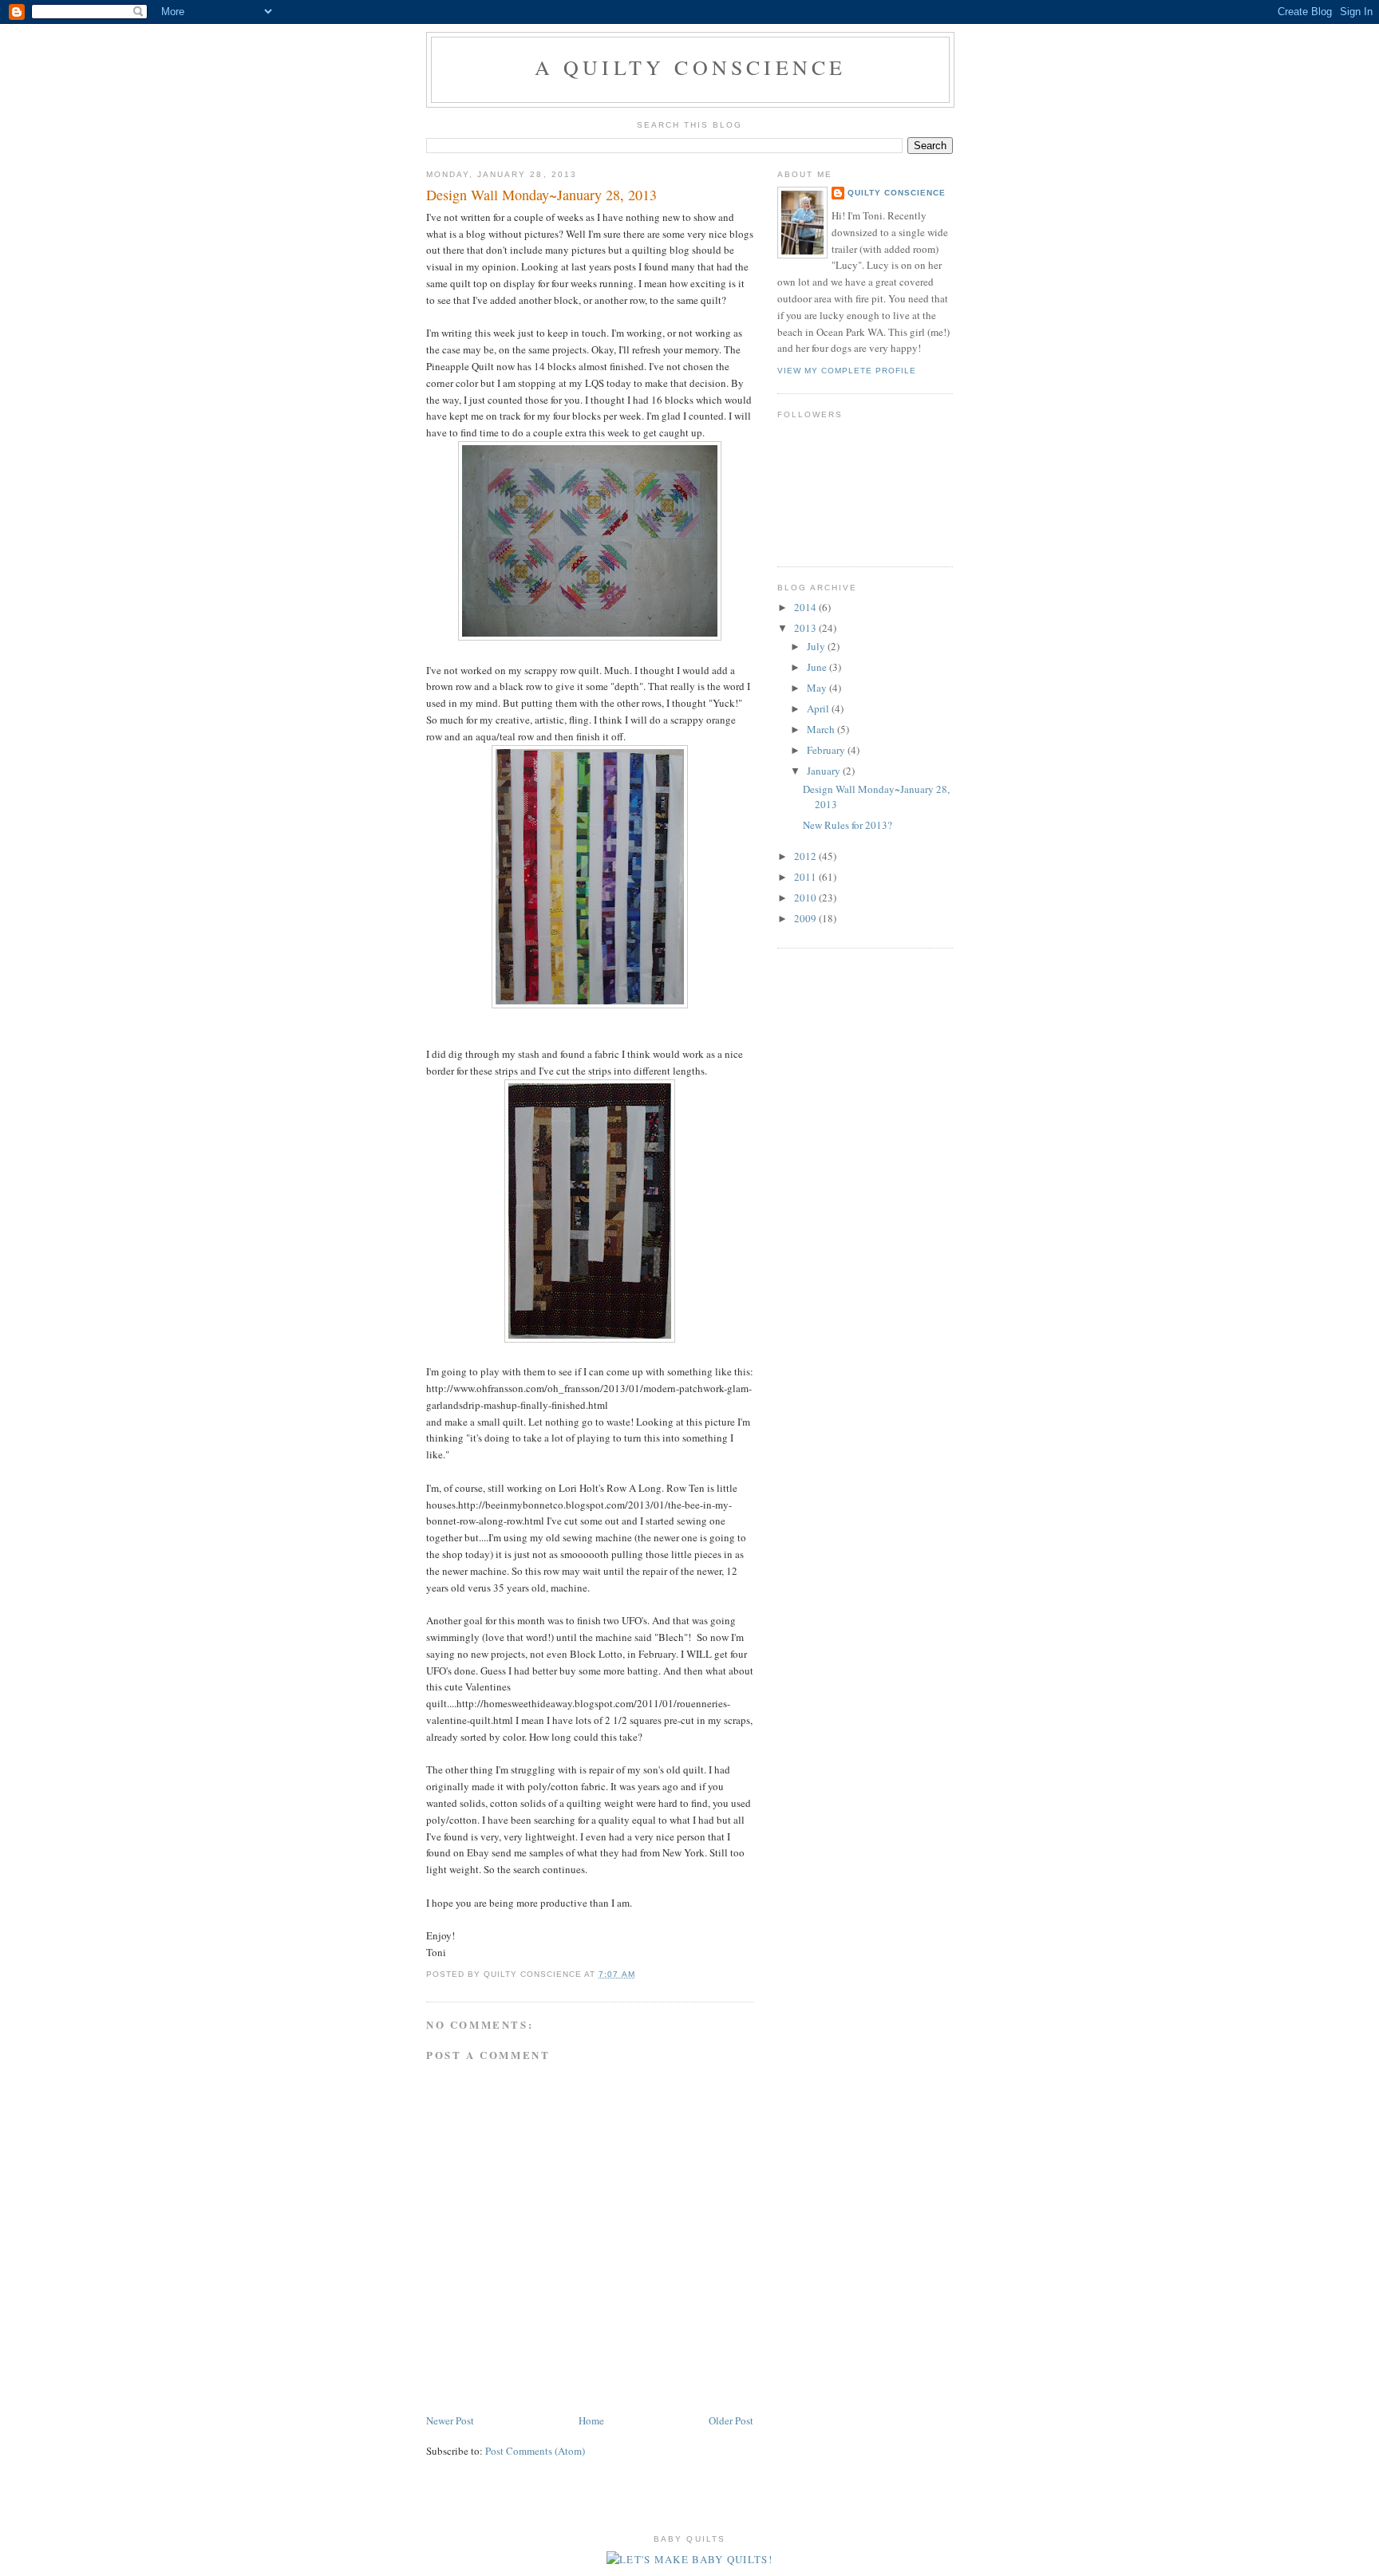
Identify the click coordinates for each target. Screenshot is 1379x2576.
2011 (806, 877)
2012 (806, 856)
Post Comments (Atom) (535, 2451)
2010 (806, 897)
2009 (806, 918)
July (817, 646)
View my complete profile (847, 371)
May (818, 688)
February (827, 750)
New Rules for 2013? (848, 825)
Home (591, 2420)
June (818, 667)
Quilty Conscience (897, 193)
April (819, 708)
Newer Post (450, 2420)
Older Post (731, 2420)
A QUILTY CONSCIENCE (691, 67)
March (822, 729)
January (825, 771)
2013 (806, 628)
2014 (806, 607)
